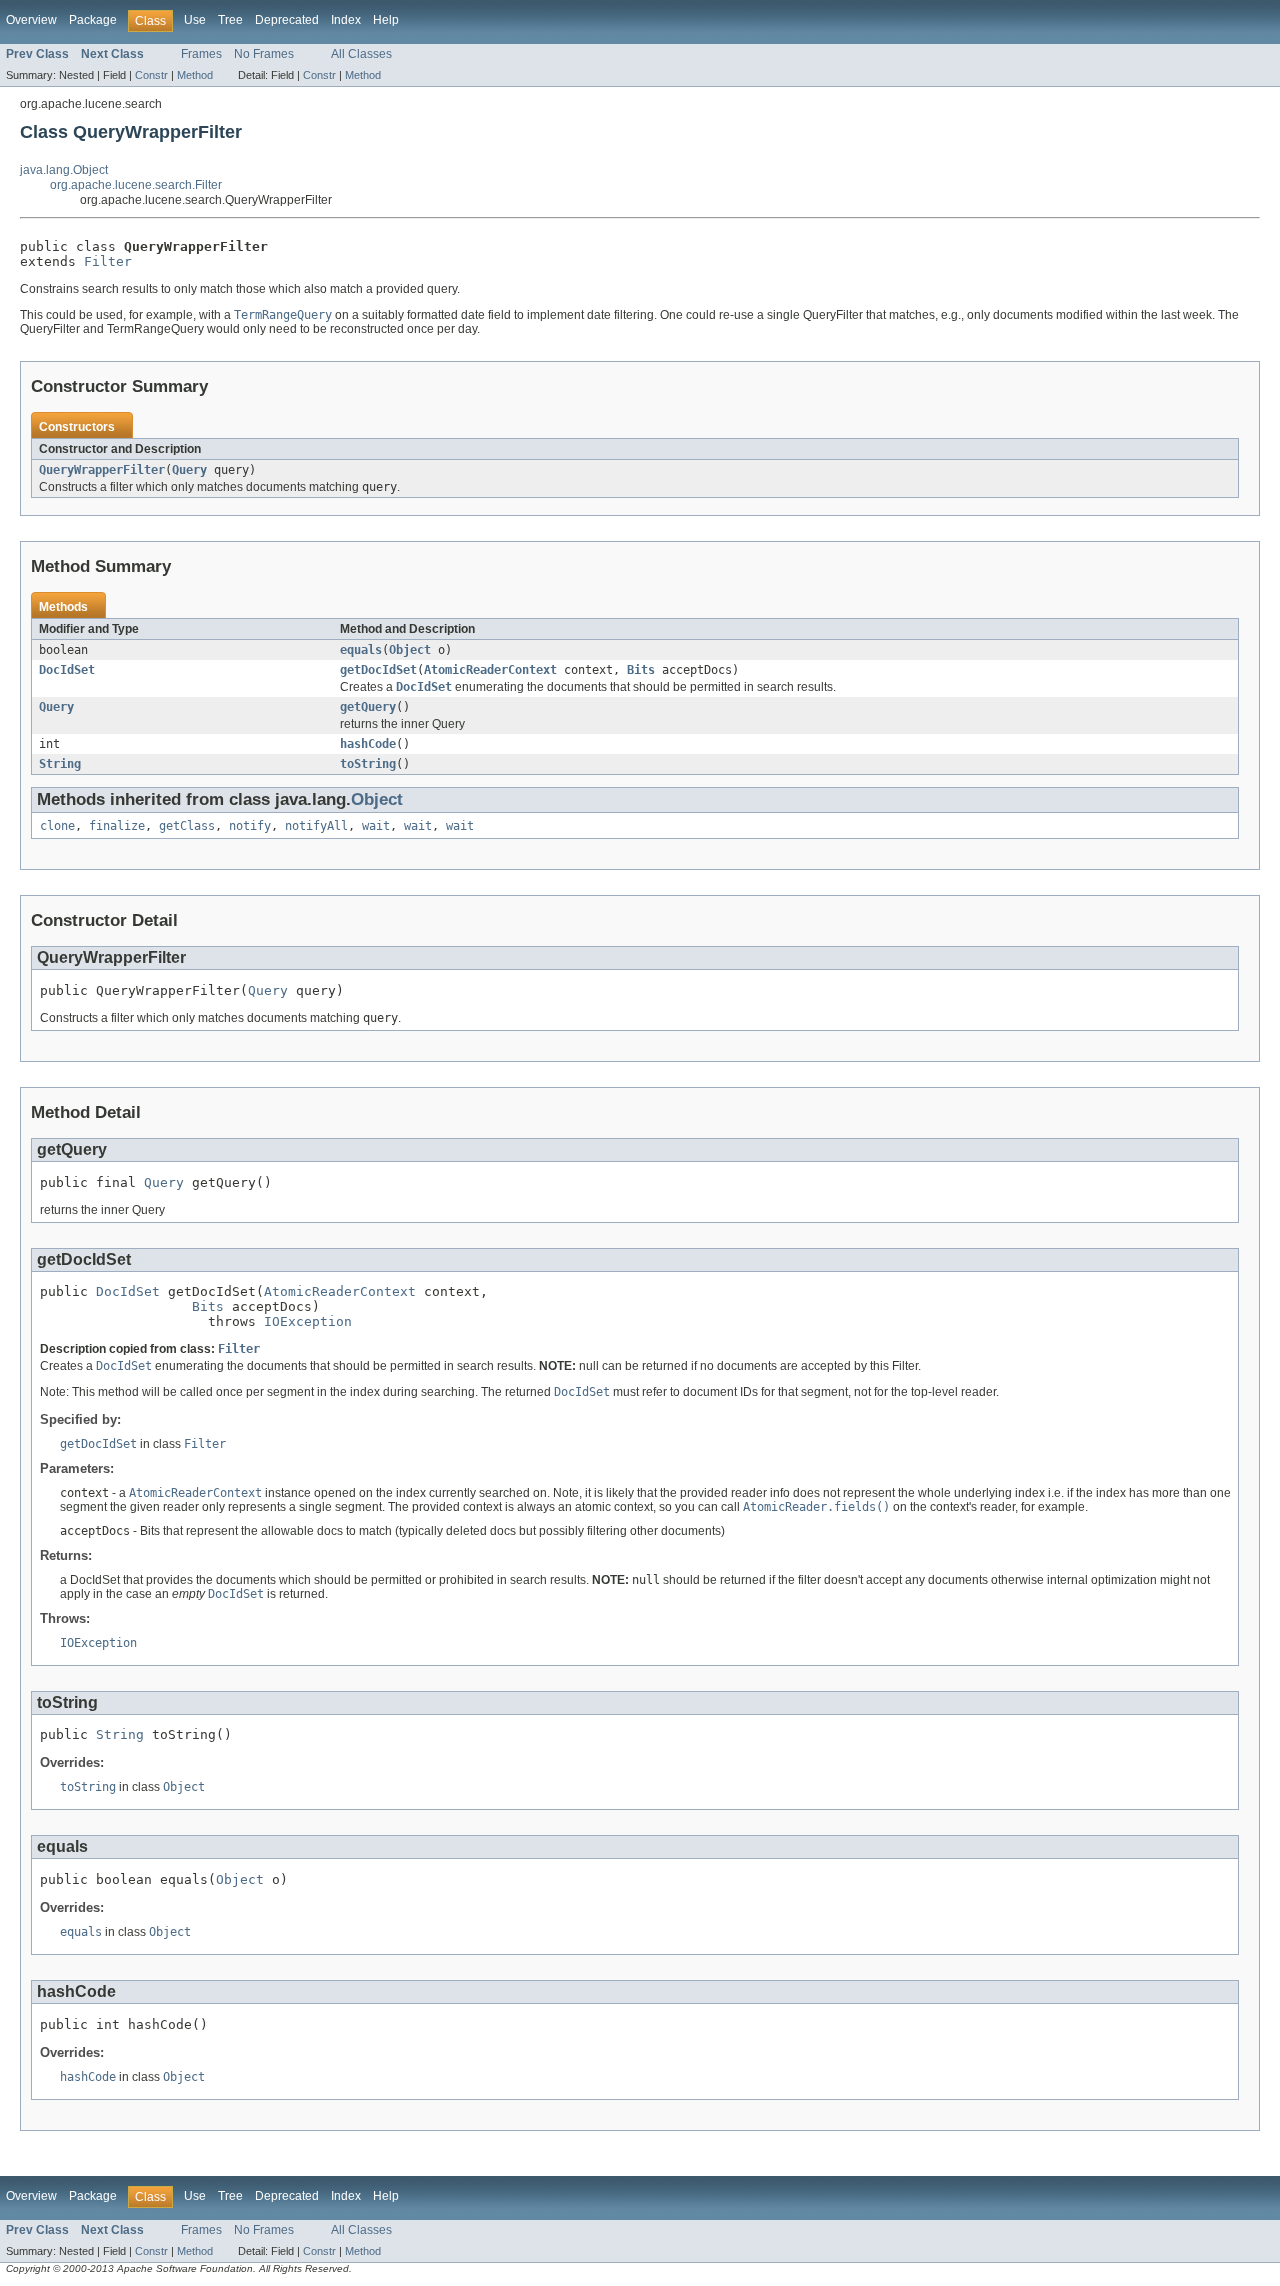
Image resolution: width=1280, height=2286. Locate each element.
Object (410, 650)
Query (189, 470)
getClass (187, 826)
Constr (151, 75)
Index (346, 20)
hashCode (368, 744)
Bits (641, 670)
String (60, 764)
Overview (31, 20)
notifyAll (316, 826)
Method (195, 75)
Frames (201, 54)
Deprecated (287, 20)
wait (376, 826)
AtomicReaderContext (490, 670)
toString (368, 764)
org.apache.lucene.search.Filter (136, 185)
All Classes (361, 54)
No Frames (264, 54)
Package (93, 20)
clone (57, 826)
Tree (230, 20)
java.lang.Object (64, 170)
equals (361, 650)
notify (250, 826)
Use (195, 20)
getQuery (368, 707)
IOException (308, 1321)
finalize (117, 826)
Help (386, 20)
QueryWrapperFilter (102, 470)
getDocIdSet (378, 670)
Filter (108, 261)
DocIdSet (67, 670)
